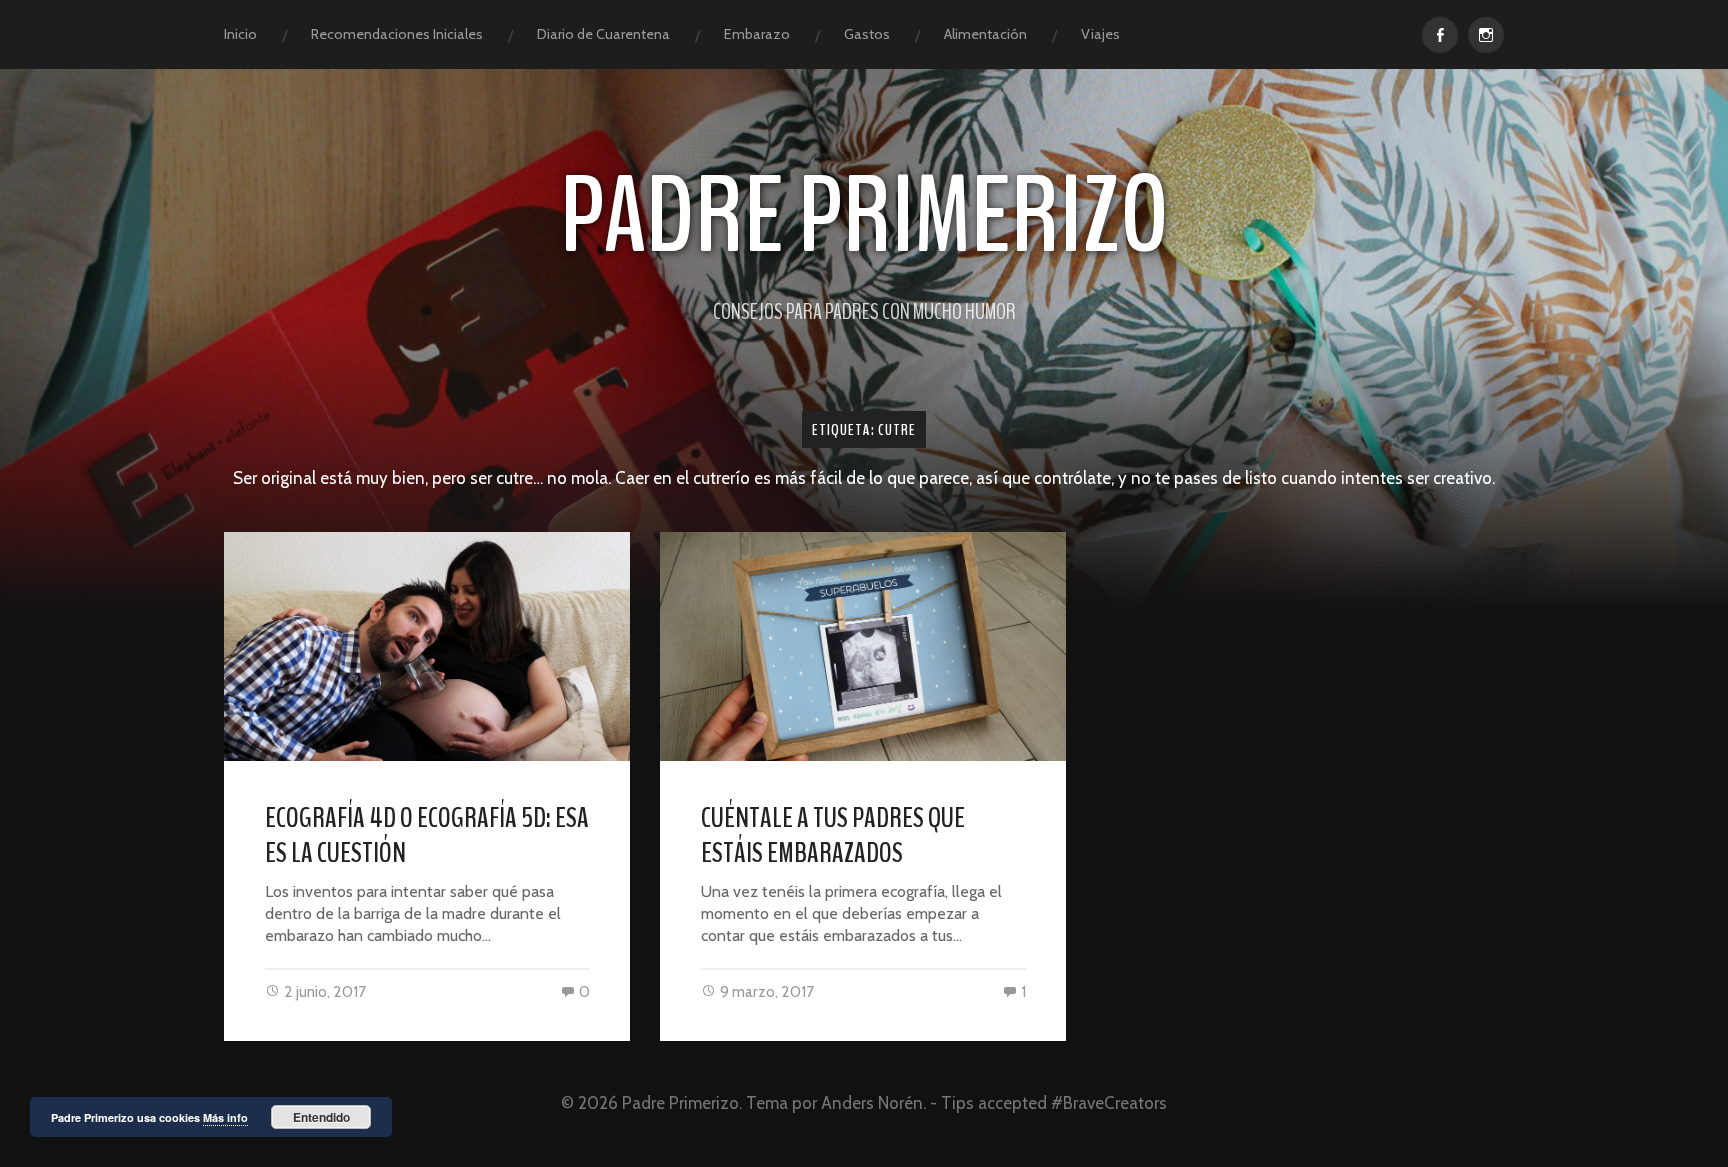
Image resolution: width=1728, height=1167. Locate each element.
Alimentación (985, 34)
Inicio (240, 34)
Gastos (867, 34)
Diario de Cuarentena (603, 34)
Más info (225, 1117)
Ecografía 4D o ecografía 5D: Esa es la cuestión (427, 835)
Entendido (321, 1117)
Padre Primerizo (864, 216)
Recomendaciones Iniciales (397, 34)
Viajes (1100, 34)
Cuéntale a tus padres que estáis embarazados (833, 835)
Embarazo (757, 34)
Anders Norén (872, 1103)
